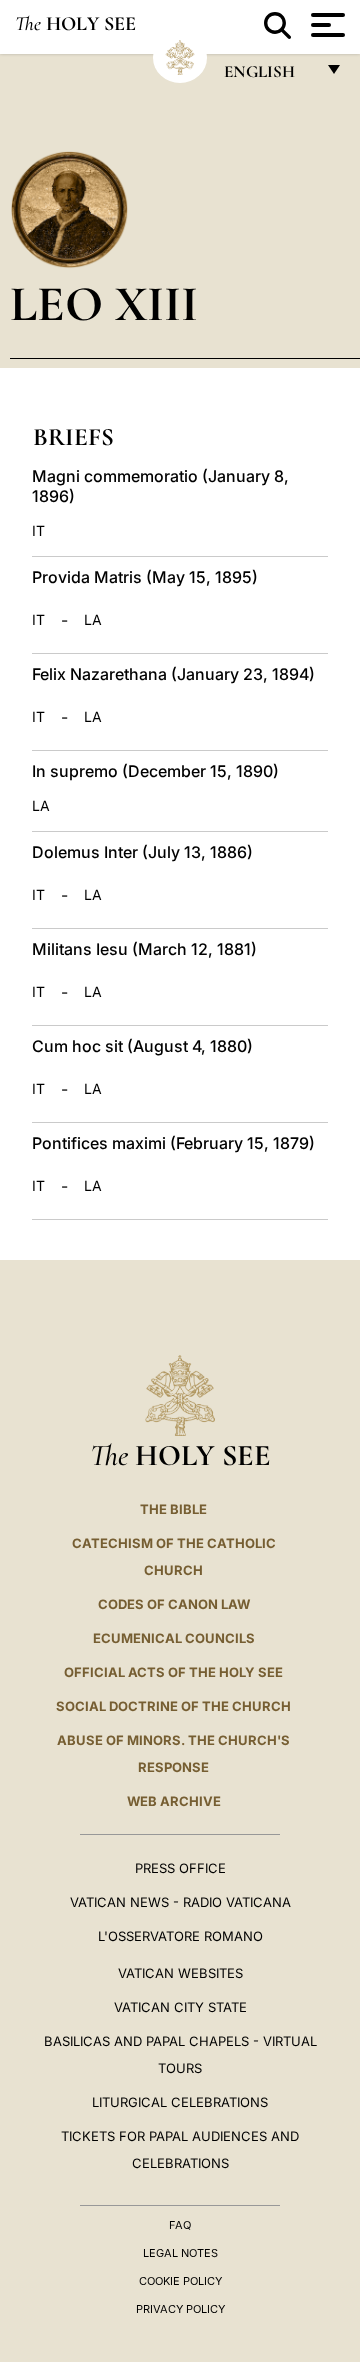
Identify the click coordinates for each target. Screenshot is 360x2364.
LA (93, 620)
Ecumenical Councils (174, 1638)
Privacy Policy (180, 2309)
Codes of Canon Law (174, 1604)
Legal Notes (180, 2253)
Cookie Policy (180, 2281)
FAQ (180, 2225)
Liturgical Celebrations (180, 2102)
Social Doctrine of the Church (173, 1706)
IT (38, 531)
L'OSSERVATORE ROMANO (180, 1936)
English (268, 76)
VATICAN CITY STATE (180, 2007)
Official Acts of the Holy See (173, 1672)
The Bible (173, 1509)
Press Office (180, 1868)
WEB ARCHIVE (174, 1801)
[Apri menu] (325, 25)
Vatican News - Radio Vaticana (180, 1902)
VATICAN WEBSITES (180, 1973)
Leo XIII (104, 303)
